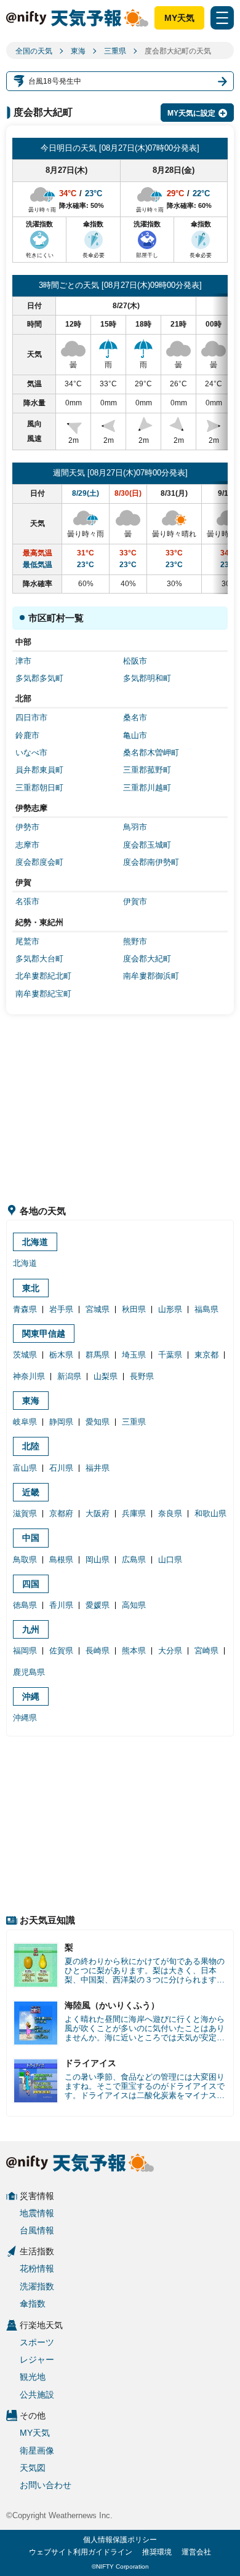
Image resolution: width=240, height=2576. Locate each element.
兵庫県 (134, 1513)
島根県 (61, 1560)
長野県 (142, 1376)
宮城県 (98, 1309)
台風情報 (37, 2230)
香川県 (61, 1605)
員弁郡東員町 (39, 770)
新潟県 (69, 1376)
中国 (31, 1538)
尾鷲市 (27, 941)
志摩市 (27, 845)
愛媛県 (98, 1605)
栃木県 (61, 1355)
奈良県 (170, 1513)
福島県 (206, 1309)
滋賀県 (25, 1513)
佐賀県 (61, 1651)
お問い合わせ (46, 2485)
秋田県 (134, 1309)
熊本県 (134, 1651)
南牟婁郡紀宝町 (43, 994)
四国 (31, 1584)
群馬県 (98, 1355)
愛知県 (98, 1422)
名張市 (27, 901)
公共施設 (37, 2395)
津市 (23, 661)
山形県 (170, 1309)
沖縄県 (25, 1718)
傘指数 (33, 2304)
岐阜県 (25, 1422)
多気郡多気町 (39, 678)
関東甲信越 (44, 1334)
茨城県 (25, 1355)
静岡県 (61, 1422)
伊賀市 (135, 901)
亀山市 (135, 735)
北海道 (35, 1242)
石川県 (61, 1468)
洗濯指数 (37, 2286)
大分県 (170, 1651)
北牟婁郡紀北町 (43, 976)
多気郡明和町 (147, 678)
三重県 (115, 51)
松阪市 (135, 661)
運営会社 (196, 2552)
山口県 (170, 1560)
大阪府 (98, 1513)
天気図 (33, 2468)
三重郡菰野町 (147, 770)
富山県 (25, 1468)
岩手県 (61, 1309)
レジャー (37, 2359)
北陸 (31, 1446)
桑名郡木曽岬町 (151, 753)
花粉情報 (37, 2268)
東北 (31, 1288)
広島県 (134, 1560)
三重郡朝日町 (39, 788)
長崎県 (98, 1651)
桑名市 (135, 718)
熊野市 (135, 941)
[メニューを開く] (222, 18)
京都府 (61, 1513)
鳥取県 (25, 1560)
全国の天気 (34, 51)
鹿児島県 (29, 1672)
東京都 (206, 1355)
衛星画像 (37, 2451)
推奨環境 (157, 2552)
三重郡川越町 (147, 788)
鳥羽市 (135, 827)
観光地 (33, 2377)
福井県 (98, 1468)
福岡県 (25, 1651)
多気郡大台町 (39, 959)
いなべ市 (31, 753)
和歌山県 (210, 1513)
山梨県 (106, 1376)
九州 (31, 1629)
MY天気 (179, 18)
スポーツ (37, 2342)
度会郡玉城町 (147, 845)
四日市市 (31, 718)
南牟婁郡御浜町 (151, 976)
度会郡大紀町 (147, 959)
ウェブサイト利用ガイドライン (81, 2552)
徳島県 (25, 1605)
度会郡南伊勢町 (151, 862)
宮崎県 (206, 1651)
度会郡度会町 (39, 862)
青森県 (25, 1309)
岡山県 (98, 1560)
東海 (78, 51)
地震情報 (37, 2213)
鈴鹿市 (27, 735)
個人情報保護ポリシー (120, 2540)
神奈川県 (29, 1376)
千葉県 (170, 1355)
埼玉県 (134, 1355)
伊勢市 (27, 827)
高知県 (134, 1605)
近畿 (31, 1492)
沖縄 (31, 1696)
